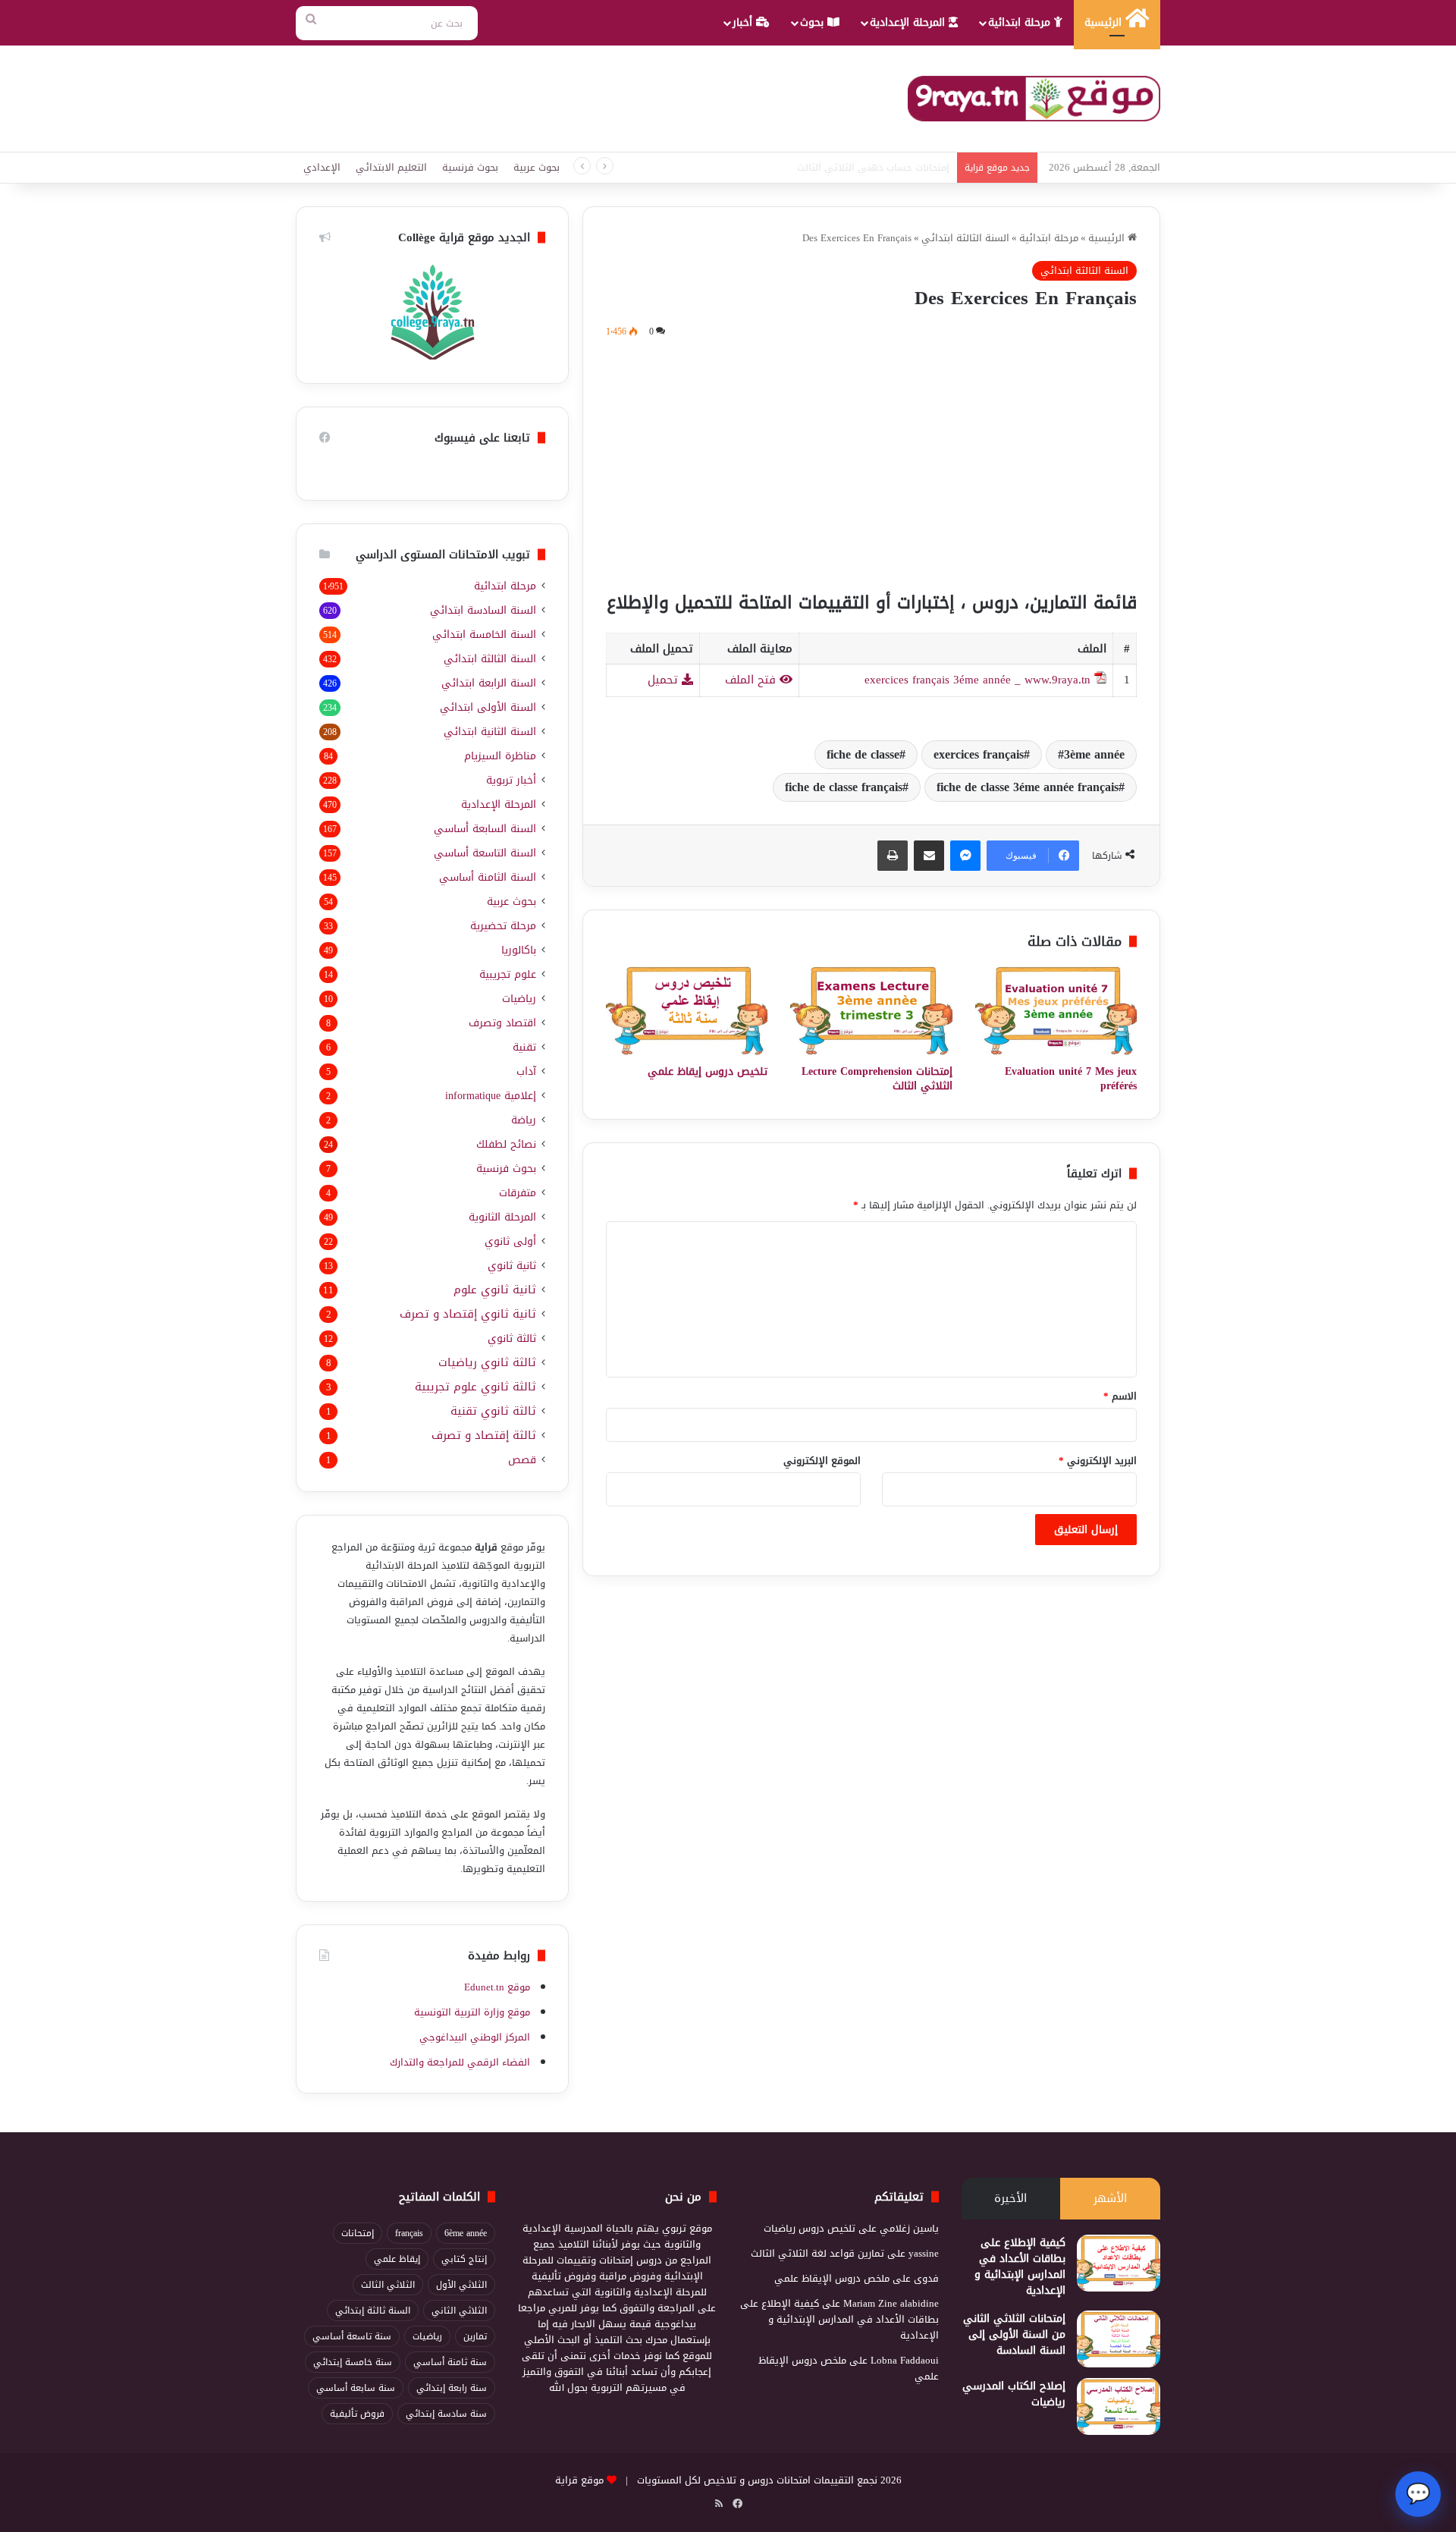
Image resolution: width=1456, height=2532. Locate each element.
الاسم (1120, 1396)
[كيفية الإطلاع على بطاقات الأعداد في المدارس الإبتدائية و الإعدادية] (1119, 2263)
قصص (522, 1460)
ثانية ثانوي (512, 1266)
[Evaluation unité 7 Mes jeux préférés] (1056, 1010)
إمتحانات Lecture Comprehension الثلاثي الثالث (877, 1079)
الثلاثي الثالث (388, 2285)
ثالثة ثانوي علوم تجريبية (475, 1387)
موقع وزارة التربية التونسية (472, 2012)
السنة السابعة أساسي (485, 829)
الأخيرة (1010, 2198)
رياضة (524, 1120)
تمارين (475, 2336)
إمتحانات (358, 2233)
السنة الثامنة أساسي (488, 877)
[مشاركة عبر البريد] (929, 856)
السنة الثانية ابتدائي (490, 732)
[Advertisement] (871, 462)
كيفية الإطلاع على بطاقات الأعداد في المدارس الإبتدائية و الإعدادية (1020, 2267)
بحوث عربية (537, 167)
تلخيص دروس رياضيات (810, 2228)
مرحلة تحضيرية (503, 926)
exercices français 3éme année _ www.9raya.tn (977, 680)
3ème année (1094, 754)
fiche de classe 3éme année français (1028, 787)
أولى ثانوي (510, 1241)
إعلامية (491, 1096)
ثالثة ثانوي (512, 1338)
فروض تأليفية (357, 2414)
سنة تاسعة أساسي (352, 2336)
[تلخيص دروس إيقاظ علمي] (687, 1010)
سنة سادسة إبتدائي (446, 2414)
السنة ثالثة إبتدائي (373, 2311)
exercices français (979, 754)
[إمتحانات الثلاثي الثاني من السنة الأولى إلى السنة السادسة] (1119, 2339)
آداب (526, 1071)
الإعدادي (322, 167)
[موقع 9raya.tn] (1034, 99)
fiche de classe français (844, 787)
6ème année (466, 2233)
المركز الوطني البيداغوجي (475, 2037)
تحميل (665, 680)
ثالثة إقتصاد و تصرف (484, 1436)
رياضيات (519, 999)
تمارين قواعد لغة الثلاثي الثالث (817, 2253)
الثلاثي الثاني (459, 2311)
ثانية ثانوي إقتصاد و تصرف (468, 1314)
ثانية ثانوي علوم (495, 1290)
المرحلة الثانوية (502, 1217)
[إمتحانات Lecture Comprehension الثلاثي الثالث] (871, 1010)
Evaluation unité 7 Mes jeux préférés (1071, 1079)
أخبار (744, 22)
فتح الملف (752, 680)
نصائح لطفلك (506, 1144)
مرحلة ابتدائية (1021, 22)
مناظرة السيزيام (500, 756)
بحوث (814, 22)
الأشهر (1110, 2198)
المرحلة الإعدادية (909, 22)
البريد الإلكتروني (1098, 1461)
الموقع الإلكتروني (822, 1461)
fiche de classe (863, 754)
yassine (924, 2253)
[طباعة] (893, 856)
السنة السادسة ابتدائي (483, 610)
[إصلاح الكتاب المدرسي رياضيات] (1119, 2406)
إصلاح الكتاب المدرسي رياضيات (1014, 2394)
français (409, 2233)
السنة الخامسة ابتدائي (484, 635)
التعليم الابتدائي (391, 167)
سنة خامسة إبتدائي (353, 2362)
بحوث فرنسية (470, 167)
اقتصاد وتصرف (502, 1023)
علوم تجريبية (508, 974)
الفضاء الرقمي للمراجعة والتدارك (460, 2062)
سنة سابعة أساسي (356, 2388)
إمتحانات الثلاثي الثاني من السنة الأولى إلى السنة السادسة (1014, 2334)
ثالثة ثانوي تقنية (493, 1411)
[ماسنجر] (965, 856)
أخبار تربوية (511, 780)
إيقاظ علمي (397, 2259)
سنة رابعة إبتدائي (452, 2388)
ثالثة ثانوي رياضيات (487, 1363)
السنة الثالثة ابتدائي (965, 238)
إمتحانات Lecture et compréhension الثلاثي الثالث (847, 167)
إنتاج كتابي (464, 2259)
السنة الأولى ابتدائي (488, 707)
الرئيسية (1105, 22)
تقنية (524, 1047)
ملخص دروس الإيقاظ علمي (832, 2278)
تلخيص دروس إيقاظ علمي (708, 1071)
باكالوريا (519, 950)
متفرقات (518, 1193)
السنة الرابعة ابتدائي (489, 683)
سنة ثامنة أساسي (450, 2362)
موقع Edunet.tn (497, 1987)
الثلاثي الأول (461, 2285)
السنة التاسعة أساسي (485, 853)
